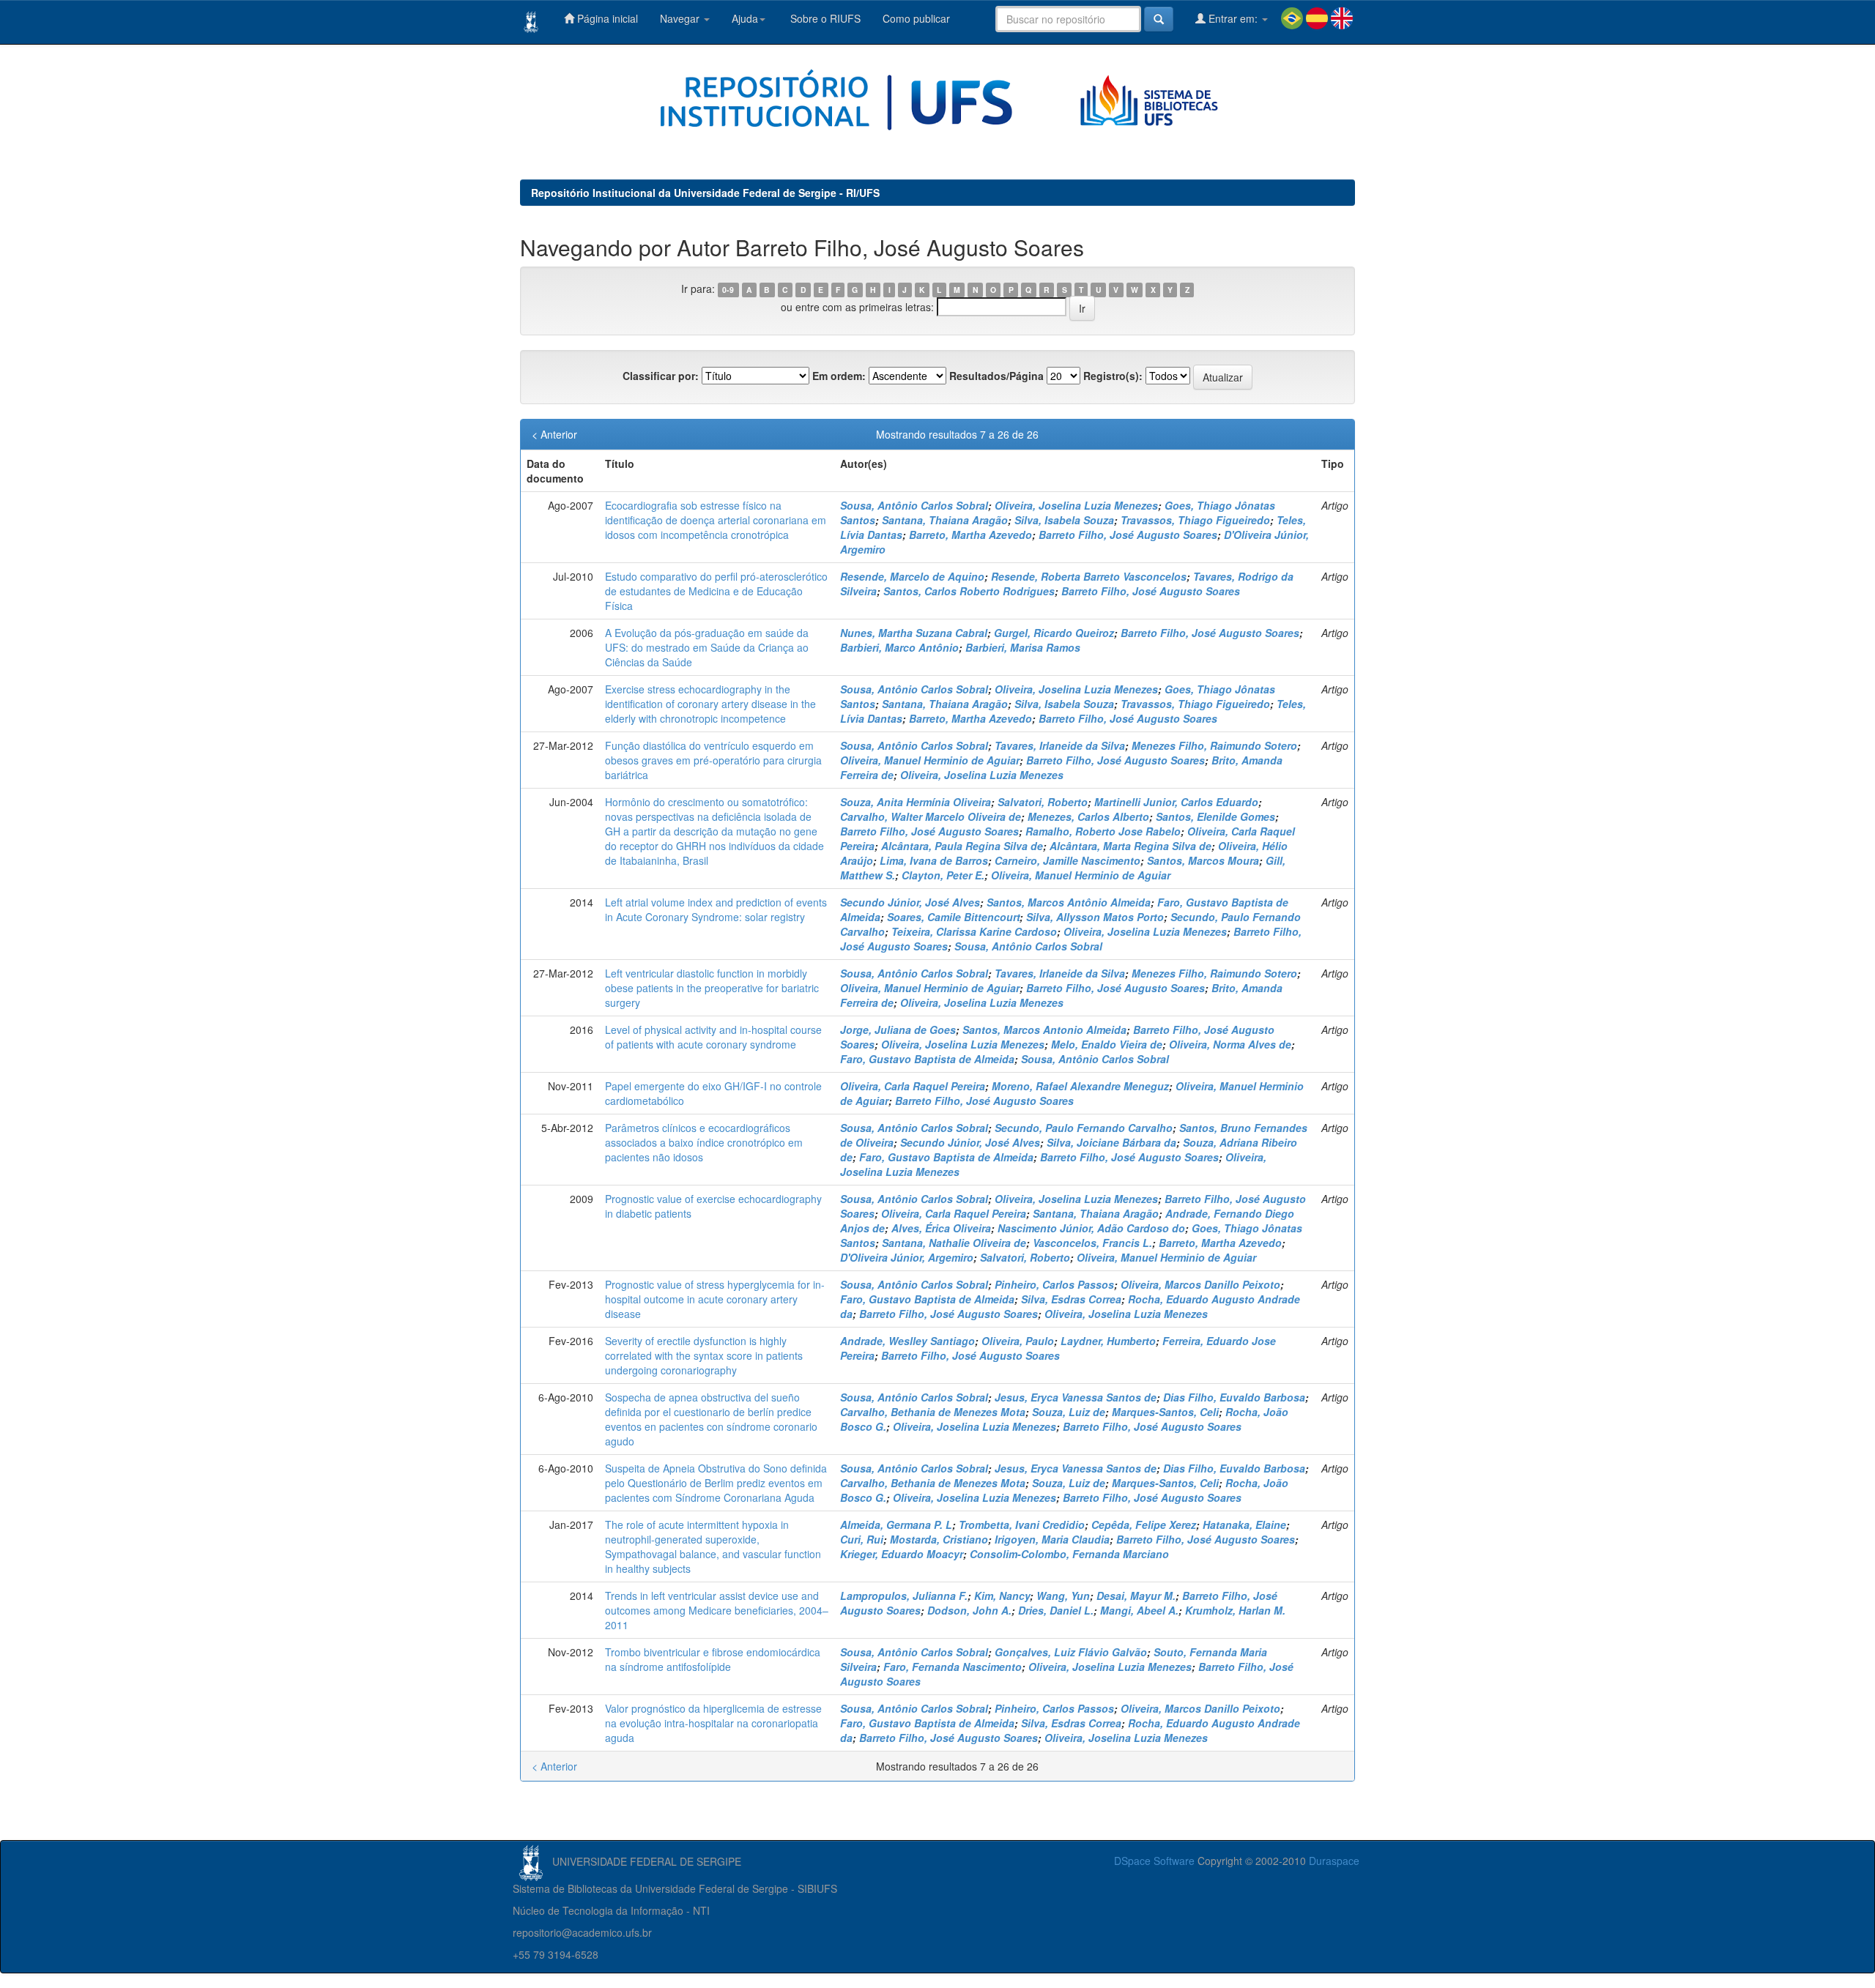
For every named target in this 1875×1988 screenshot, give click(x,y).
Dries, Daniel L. (1056, 1610)
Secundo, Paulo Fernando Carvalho (1084, 1128)
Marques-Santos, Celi (1165, 1412)
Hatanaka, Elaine (1244, 1524)
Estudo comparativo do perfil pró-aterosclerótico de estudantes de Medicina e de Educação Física (716, 591)
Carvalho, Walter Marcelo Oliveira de (931, 816)
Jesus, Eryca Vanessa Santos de (1076, 1397)
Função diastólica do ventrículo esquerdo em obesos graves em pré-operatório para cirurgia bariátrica (713, 760)
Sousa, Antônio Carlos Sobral (914, 505)
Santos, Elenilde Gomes (1215, 816)
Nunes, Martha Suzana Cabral (914, 633)
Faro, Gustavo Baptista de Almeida (927, 1059)
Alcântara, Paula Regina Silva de (962, 846)
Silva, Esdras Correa (1071, 1299)
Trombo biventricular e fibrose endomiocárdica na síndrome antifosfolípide (713, 1659)
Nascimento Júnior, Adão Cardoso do (1091, 1228)
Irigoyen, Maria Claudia (1052, 1539)
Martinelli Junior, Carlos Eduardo (1176, 802)
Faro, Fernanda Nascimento (953, 1667)
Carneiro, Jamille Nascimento (1068, 860)
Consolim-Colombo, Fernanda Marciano (1069, 1554)
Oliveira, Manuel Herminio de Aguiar (930, 760)
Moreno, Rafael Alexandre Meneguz (1080, 1086)
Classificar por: (661, 376)
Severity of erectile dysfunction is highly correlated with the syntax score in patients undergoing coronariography (704, 1355)
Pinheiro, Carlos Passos (1054, 1284)
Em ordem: (839, 376)
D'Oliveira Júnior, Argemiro (907, 1257)
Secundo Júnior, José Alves (910, 902)
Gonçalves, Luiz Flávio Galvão (1071, 1652)
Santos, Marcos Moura (1203, 860)
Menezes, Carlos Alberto (1088, 816)
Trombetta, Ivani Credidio (1022, 1524)
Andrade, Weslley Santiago (907, 1341)
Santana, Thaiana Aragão (945, 520)
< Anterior (554, 434)
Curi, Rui (862, 1539)
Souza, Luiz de (1069, 1412)
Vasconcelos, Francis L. (1092, 1243)
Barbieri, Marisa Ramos (1023, 647)
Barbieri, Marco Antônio (899, 647)
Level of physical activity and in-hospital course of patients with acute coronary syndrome (713, 1037)
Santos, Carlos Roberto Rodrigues (969, 591)
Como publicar (916, 18)
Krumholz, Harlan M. (1235, 1610)
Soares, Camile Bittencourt (953, 917)
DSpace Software (1154, 1861)
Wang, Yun (1063, 1596)
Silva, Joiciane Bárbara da (1111, 1142)
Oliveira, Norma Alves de (1230, 1044)
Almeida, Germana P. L (896, 1524)
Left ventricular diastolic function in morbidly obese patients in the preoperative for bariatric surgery (712, 988)
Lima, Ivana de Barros (934, 860)
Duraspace (1334, 1861)
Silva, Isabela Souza (1064, 520)
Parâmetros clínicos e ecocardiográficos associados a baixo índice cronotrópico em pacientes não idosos (704, 1142)
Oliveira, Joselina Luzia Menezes (1076, 505)
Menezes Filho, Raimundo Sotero (1214, 745)
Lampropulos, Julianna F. (904, 1596)
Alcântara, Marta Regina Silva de (1130, 846)
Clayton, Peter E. (943, 875)
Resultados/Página (996, 376)
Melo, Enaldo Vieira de (1107, 1044)
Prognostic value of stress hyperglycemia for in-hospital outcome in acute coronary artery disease (715, 1299)
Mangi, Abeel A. (1139, 1610)
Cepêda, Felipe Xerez (1144, 1524)
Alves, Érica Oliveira (941, 1228)
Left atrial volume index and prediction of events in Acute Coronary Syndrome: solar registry (716, 909)
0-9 (728, 290)
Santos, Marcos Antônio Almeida (1069, 902)
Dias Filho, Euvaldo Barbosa (1234, 1397)
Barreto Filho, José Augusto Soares (1128, 535)
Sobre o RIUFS (824, 18)
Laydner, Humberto (1108, 1341)
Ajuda (745, 18)
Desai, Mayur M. (1136, 1596)
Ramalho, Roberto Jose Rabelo (1103, 831)
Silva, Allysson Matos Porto (1095, 917)
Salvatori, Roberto (1043, 802)
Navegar (681, 18)
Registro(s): (1113, 376)
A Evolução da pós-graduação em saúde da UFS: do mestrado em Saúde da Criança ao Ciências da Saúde (707, 647)
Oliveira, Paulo (1018, 1341)
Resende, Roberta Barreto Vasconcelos (1089, 576)
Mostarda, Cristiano (939, 1539)
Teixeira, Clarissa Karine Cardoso (974, 931)
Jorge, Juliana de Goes (898, 1030)
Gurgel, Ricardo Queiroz (1054, 633)
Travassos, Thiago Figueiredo (1195, 520)
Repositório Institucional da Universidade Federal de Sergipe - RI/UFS (705, 193)
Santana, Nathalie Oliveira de (954, 1243)
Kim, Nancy (1002, 1596)
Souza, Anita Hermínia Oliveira (916, 802)
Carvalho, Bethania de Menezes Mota (933, 1412)
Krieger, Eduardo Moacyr (902, 1554)
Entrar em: (1233, 18)
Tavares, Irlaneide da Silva (1060, 745)
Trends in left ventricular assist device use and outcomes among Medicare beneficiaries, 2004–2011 (717, 1610)
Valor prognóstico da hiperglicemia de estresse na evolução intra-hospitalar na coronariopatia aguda (713, 1723)
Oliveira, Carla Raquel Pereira (913, 1086)
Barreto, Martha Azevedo (970, 535)
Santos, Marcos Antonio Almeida (1044, 1030)
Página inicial (606, 18)
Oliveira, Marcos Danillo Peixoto (1200, 1284)
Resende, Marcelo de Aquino (912, 576)
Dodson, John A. (969, 1610)
